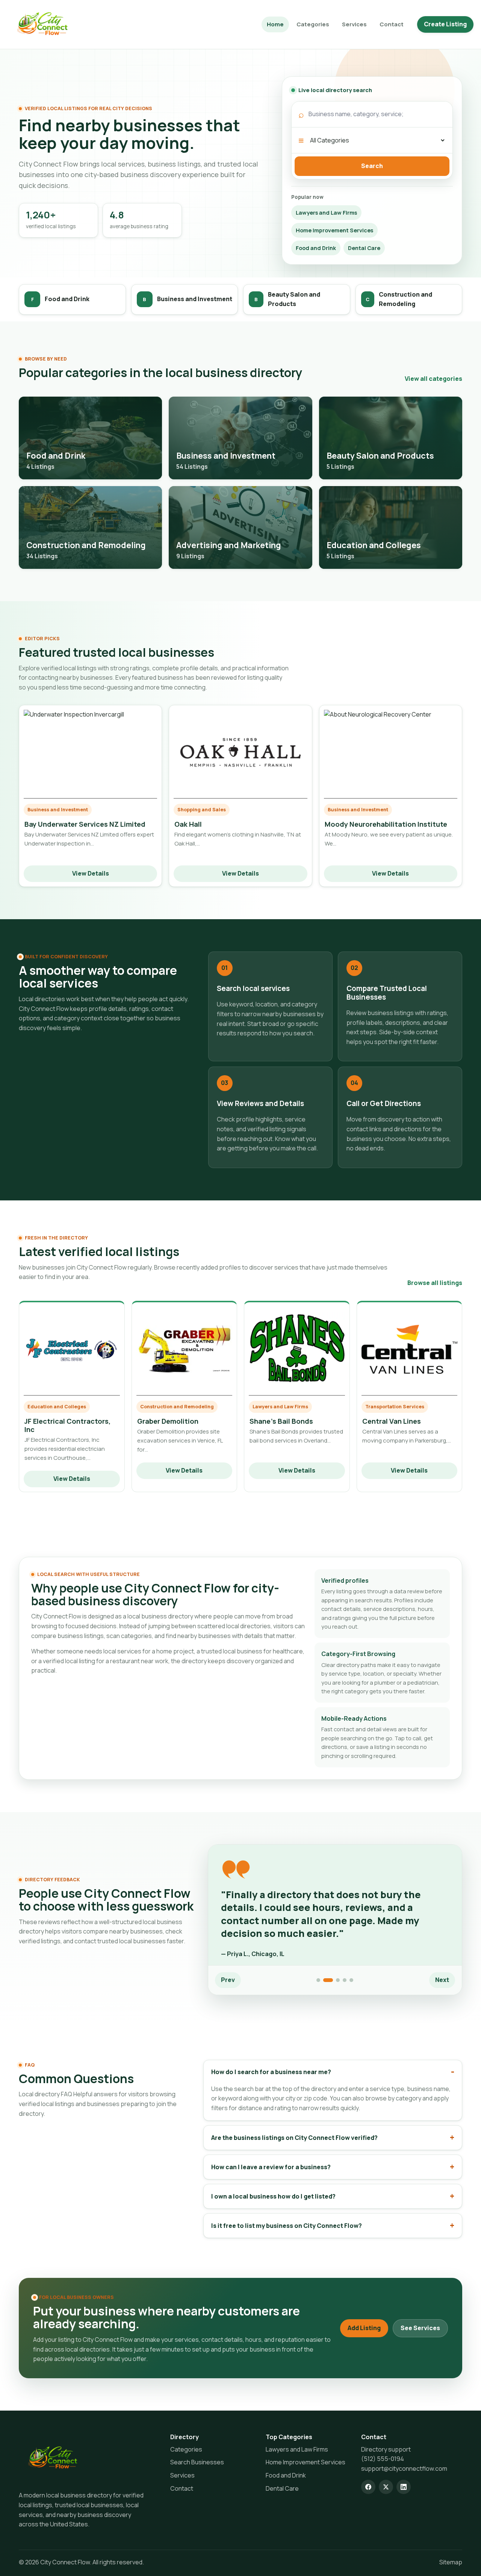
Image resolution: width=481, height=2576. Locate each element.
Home (275, 24)
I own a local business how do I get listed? (273, 2196)
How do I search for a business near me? (271, 2072)
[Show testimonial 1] (318, 1980)
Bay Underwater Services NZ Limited (85, 824)
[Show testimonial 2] (328, 1980)
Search (372, 166)
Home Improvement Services (334, 230)
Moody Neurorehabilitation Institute (386, 824)
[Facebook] (368, 2487)
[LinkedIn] (404, 2487)
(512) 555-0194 (383, 2459)
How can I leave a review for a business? (271, 2167)
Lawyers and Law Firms (326, 213)
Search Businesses (197, 2462)
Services (354, 24)
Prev (228, 1980)
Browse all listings (435, 1283)
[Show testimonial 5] (351, 1980)
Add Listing (364, 2328)
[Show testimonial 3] (338, 1980)
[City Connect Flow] (42, 24)
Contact (392, 24)
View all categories (433, 379)
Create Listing (445, 24)
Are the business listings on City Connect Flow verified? (294, 2138)
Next (442, 1980)
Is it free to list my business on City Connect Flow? (287, 2226)
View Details (91, 873)
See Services (420, 2328)
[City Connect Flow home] (53, 2458)
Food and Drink (316, 248)
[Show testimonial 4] (345, 1980)
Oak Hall (188, 824)
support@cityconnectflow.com (404, 2468)
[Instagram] (386, 2487)
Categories (313, 24)
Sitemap (451, 2562)
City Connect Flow (65, 2562)
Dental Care (364, 248)
